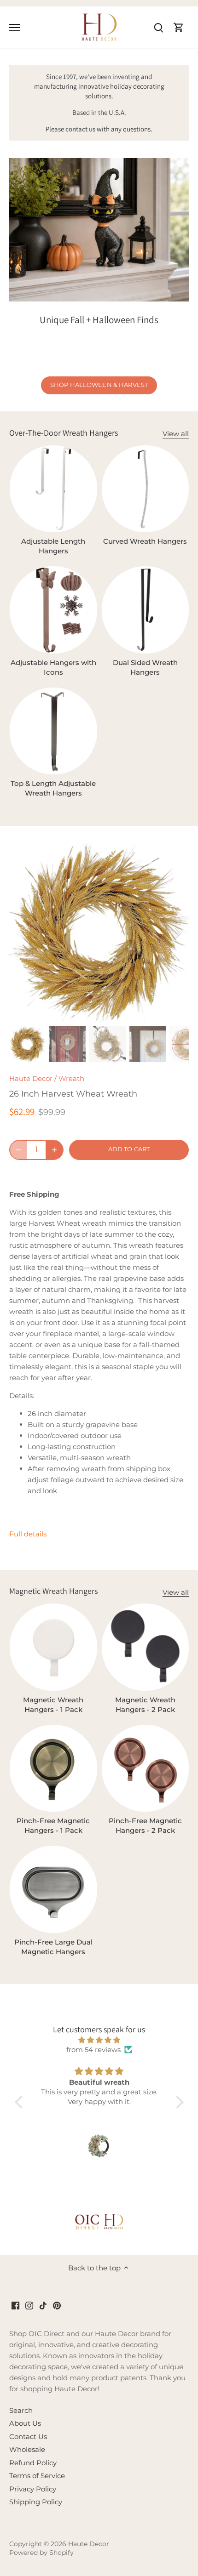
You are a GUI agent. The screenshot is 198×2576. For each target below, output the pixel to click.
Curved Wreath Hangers (145, 541)
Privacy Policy (33, 2489)
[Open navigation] (15, 28)
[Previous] (21, 933)
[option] (99, 933)
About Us (25, 2423)
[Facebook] (15, 2305)
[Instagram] (29, 2305)
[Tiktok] (43, 2305)
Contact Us (28, 2437)
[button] (21, 2102)
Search (21, 2410)
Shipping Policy (36, 2502)
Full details (28, 1534)
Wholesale (27, 2449)
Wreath (71, 1078)
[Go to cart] (179, 27)
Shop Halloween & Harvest (99, 385)
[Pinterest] (57, 2305)
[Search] (158, 27)
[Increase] (54, 1150)
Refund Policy (33, 2463)
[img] (99, 2040)
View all (176, 434)
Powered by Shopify (41, 2553)
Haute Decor (31, 1078)
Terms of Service (37, 2476)
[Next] (177, 933)
